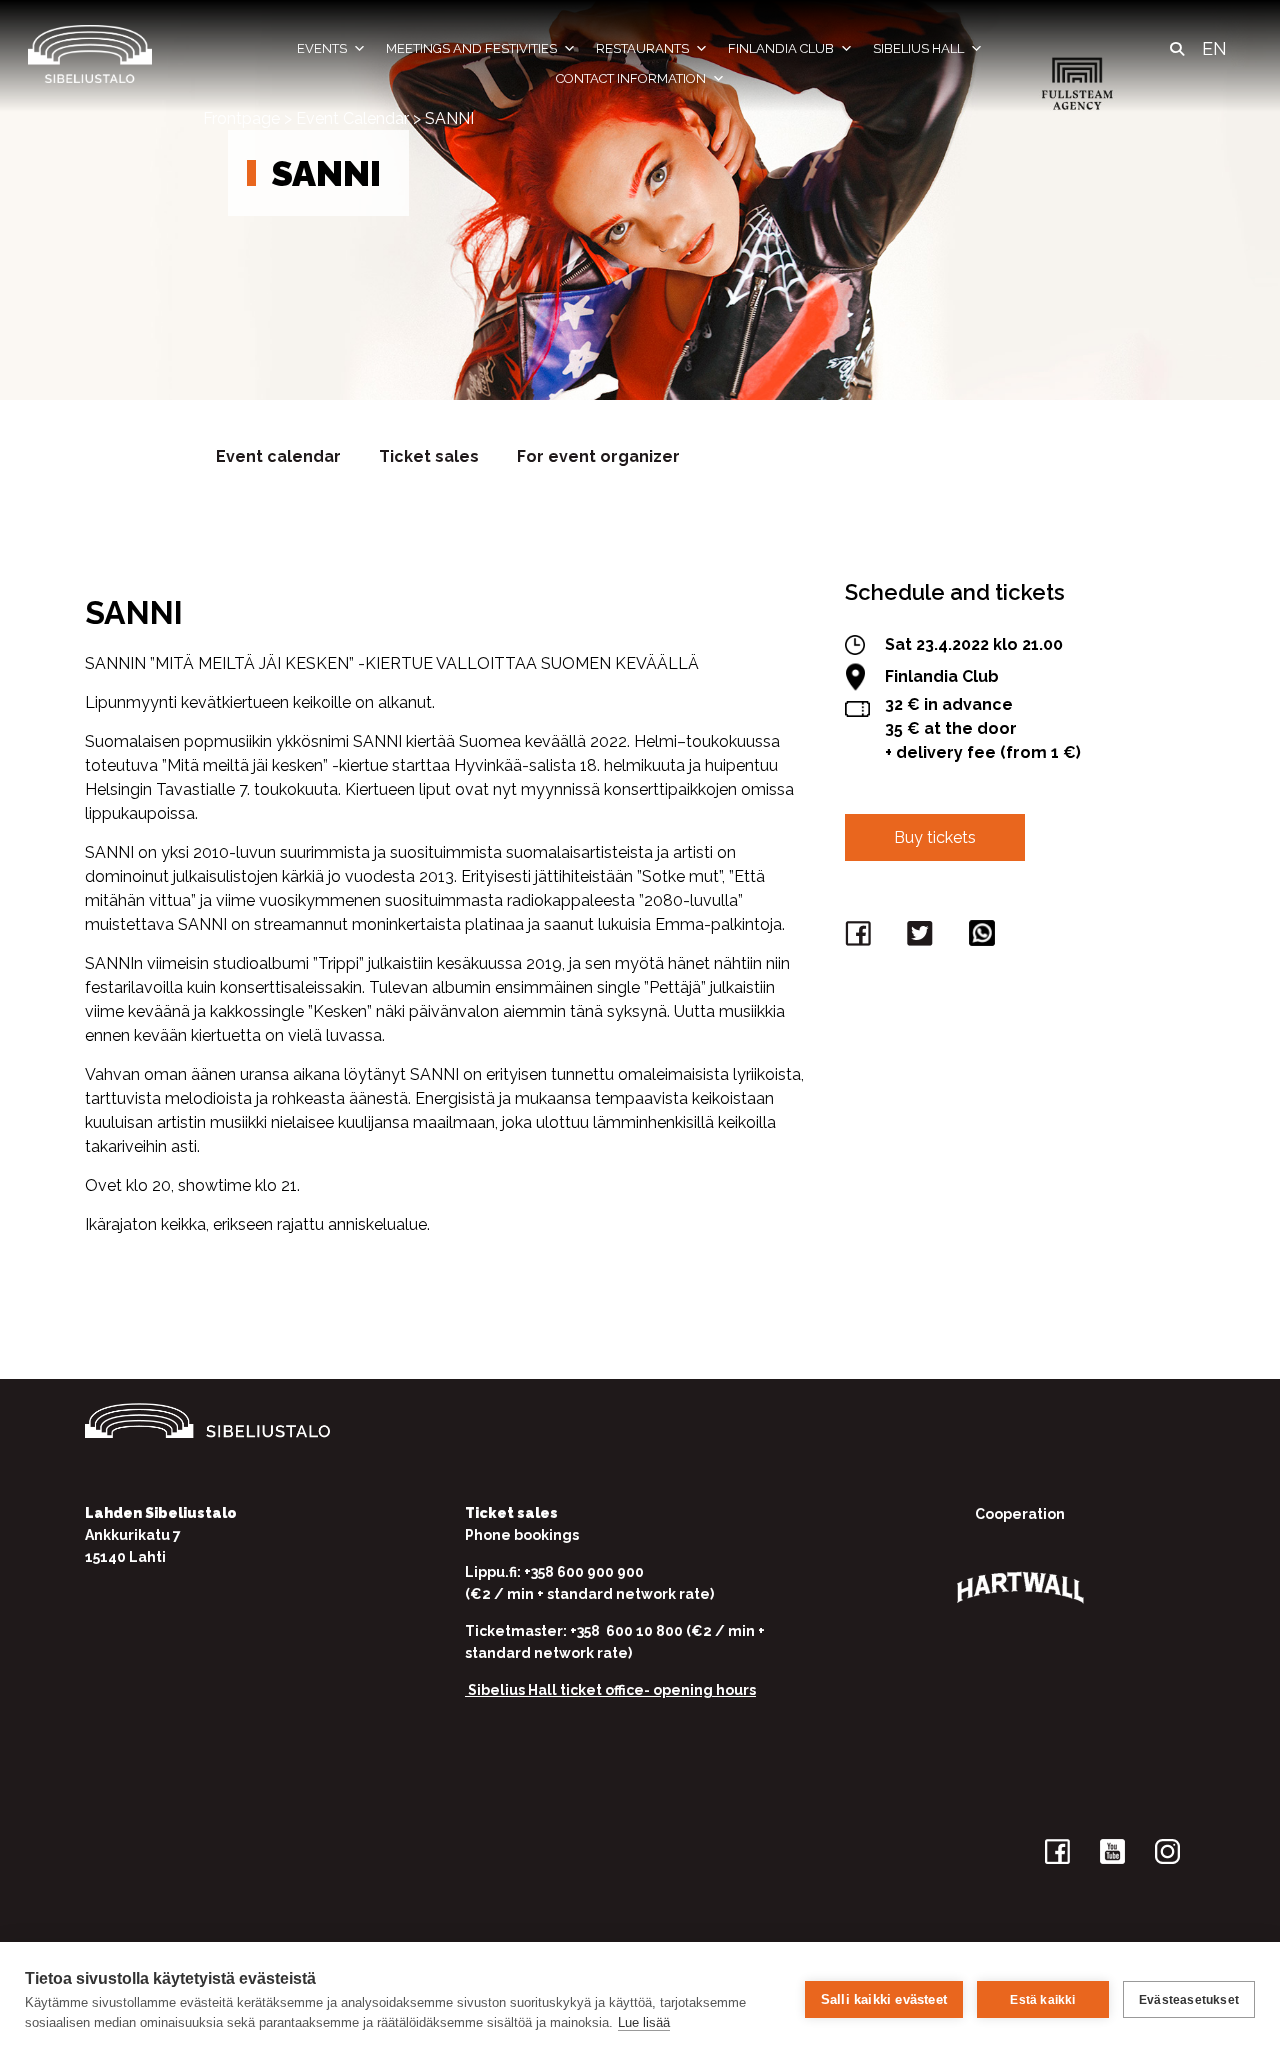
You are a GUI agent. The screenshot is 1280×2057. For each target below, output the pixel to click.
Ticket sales (429, 456)
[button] (1177, 49)
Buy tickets (935, 837)
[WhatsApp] (985, 937)
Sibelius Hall (918, 48)
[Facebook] (861, 937)
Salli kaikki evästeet (884, 1999)
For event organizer (598, 456)
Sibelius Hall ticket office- (559, 1690)
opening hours (704, 1690)
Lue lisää (644, 2022)
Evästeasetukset (1189, 2000)
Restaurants (642, 48)
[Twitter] (923, 937)
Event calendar (278, 456)
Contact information (631, 78)
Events (322, 48)
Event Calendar (352, 118)
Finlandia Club (781, 48)
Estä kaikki (1042, 2000)
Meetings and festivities (471, 48)
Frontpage (241, 118)
